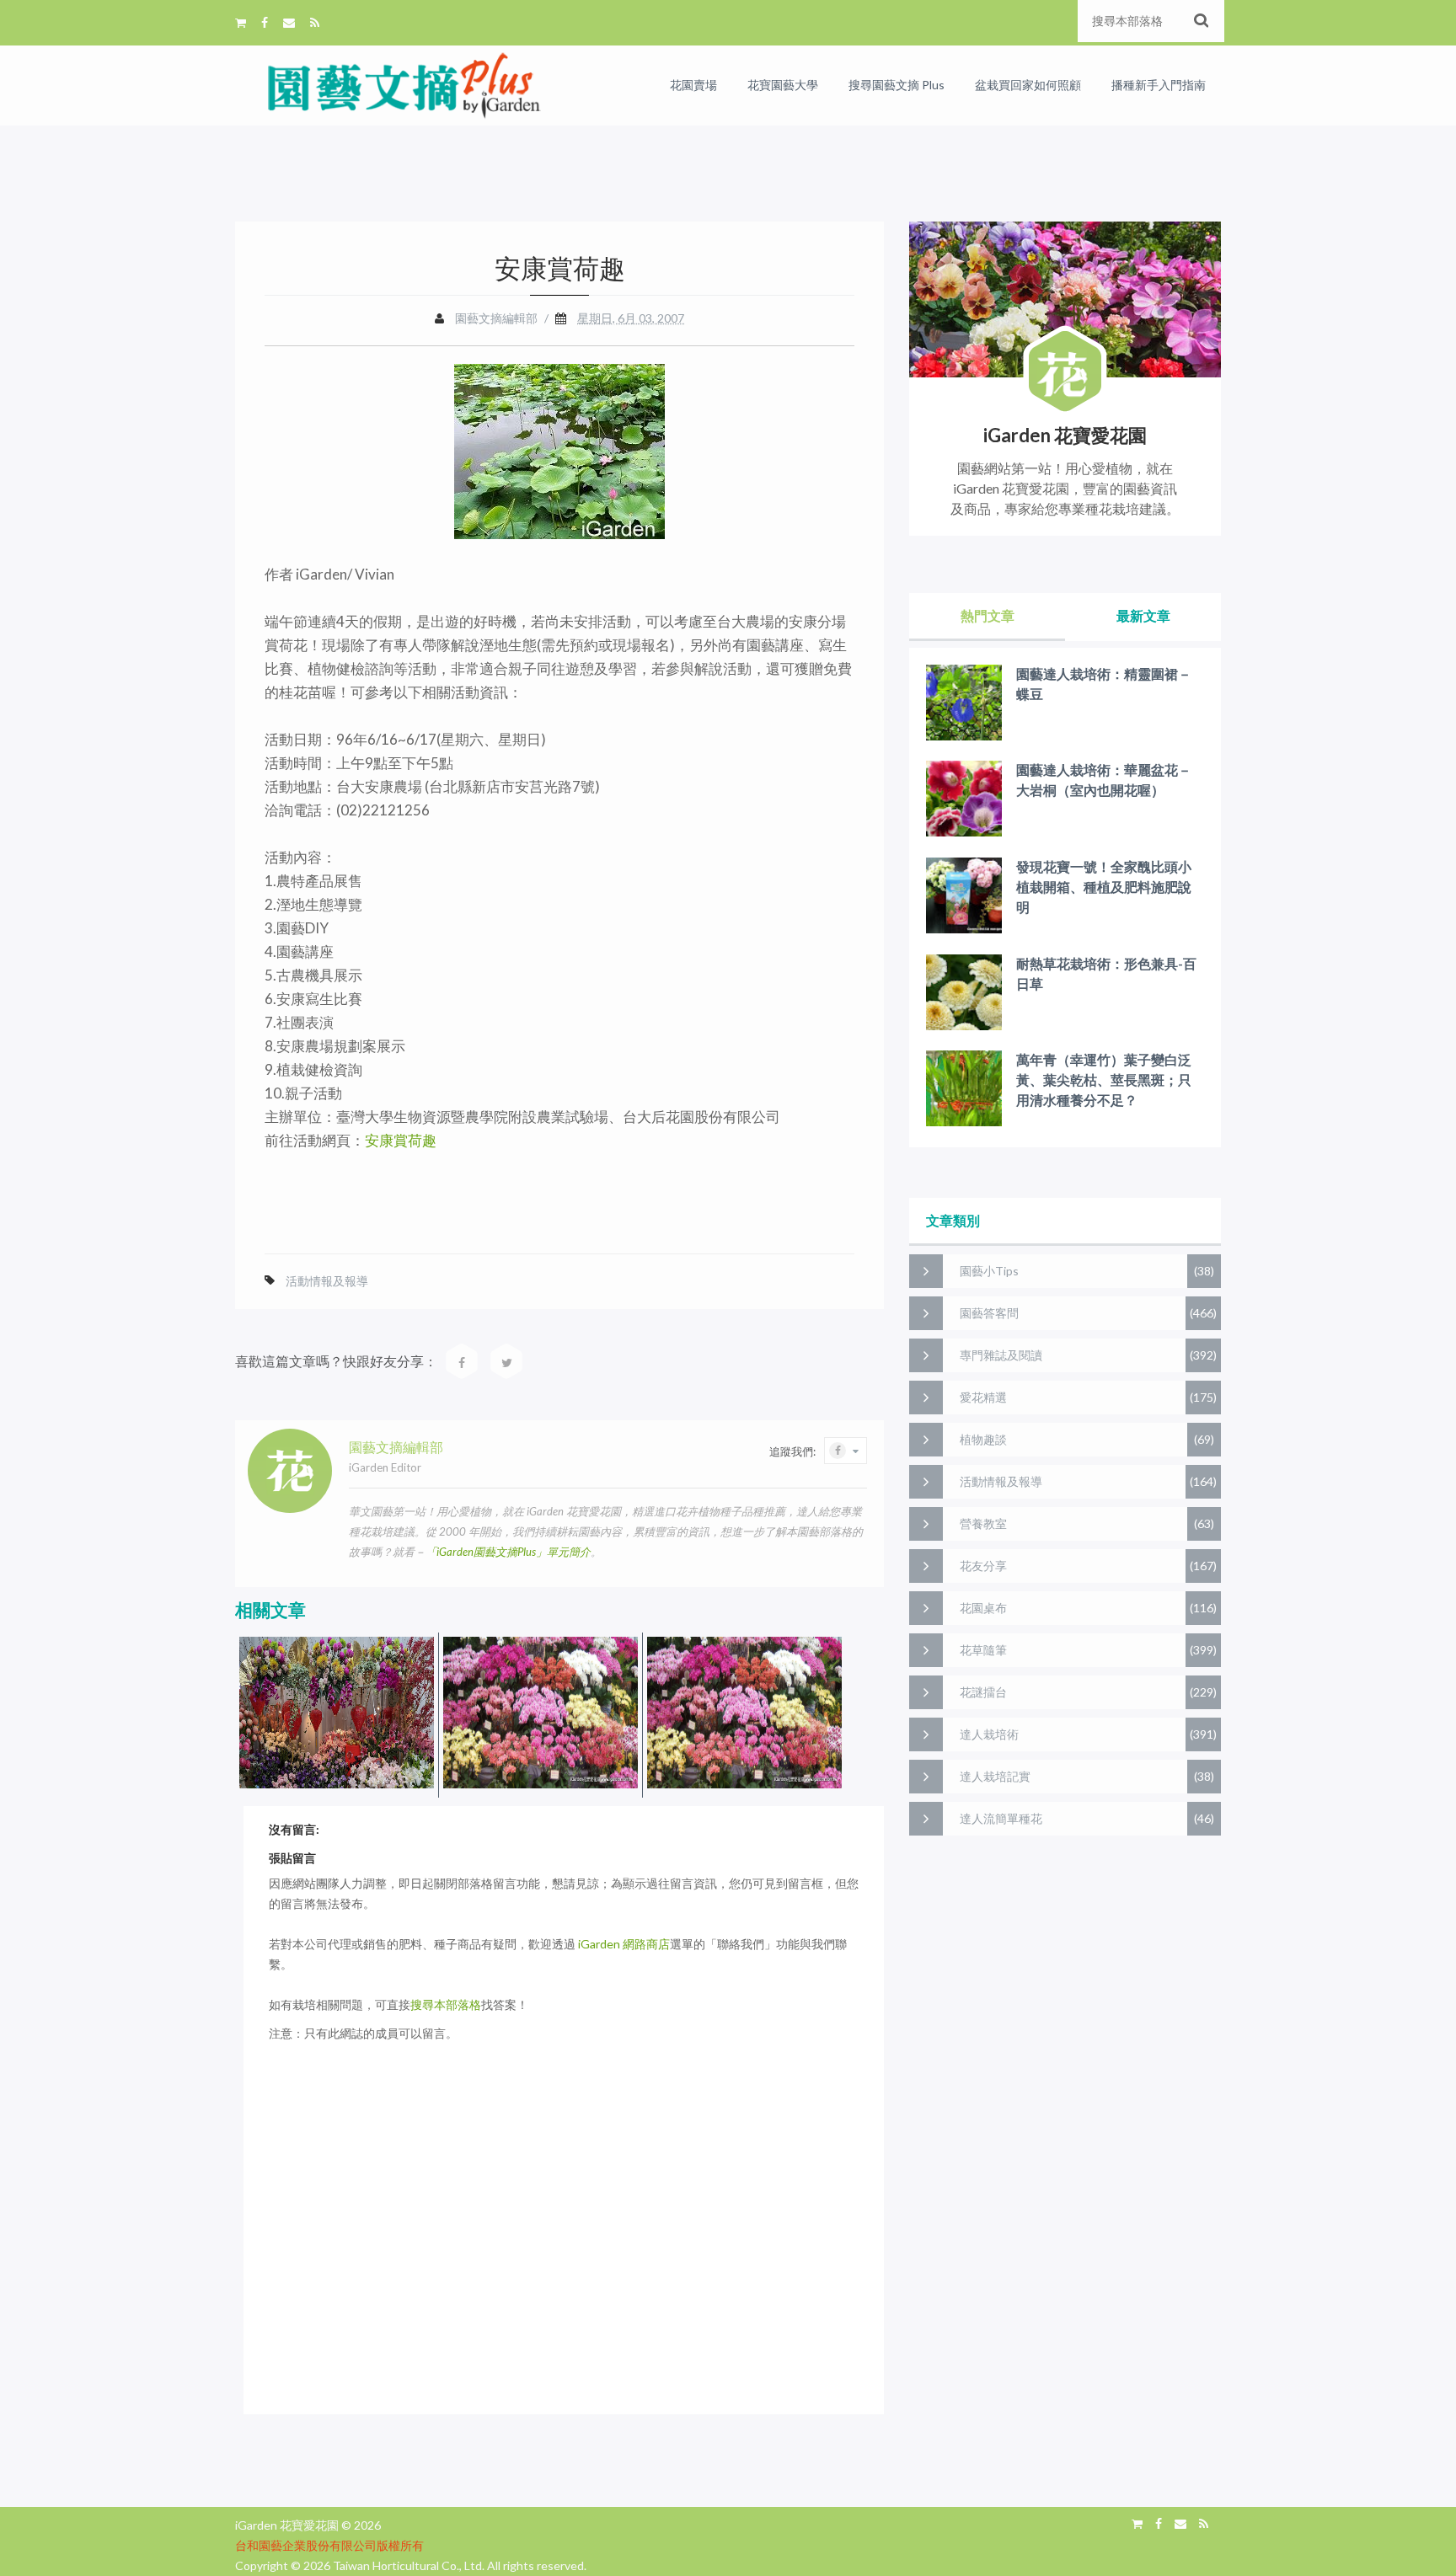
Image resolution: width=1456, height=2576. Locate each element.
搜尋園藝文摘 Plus (897, 85)
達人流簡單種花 (1001, 1818)
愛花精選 (983, 1397)
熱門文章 (988, 615)
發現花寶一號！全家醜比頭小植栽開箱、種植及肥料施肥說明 (1104, 887)
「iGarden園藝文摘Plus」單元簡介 (508, 1552)
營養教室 (983, 1523)
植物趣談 (983, 1439)
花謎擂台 (983, 1692)
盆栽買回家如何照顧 (1028, 85)
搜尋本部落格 (446, 2004)
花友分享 (983, 1566)
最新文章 (1143, 615)
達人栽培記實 (995, 1776)
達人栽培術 (989, 1734)
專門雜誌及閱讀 (1001, 1355)
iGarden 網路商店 (624, 1944)
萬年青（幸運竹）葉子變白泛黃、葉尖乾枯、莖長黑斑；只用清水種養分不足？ (1104, 1080)
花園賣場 (693, 85)
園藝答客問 (989, 1313)
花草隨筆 (983, 1650)
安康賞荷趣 (401, 1140)
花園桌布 (983, 1608)
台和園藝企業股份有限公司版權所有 (329, 2545)
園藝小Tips (989, 1271)
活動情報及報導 (327, 1281)
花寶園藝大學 (783, 85)
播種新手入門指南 (1159, 85)
